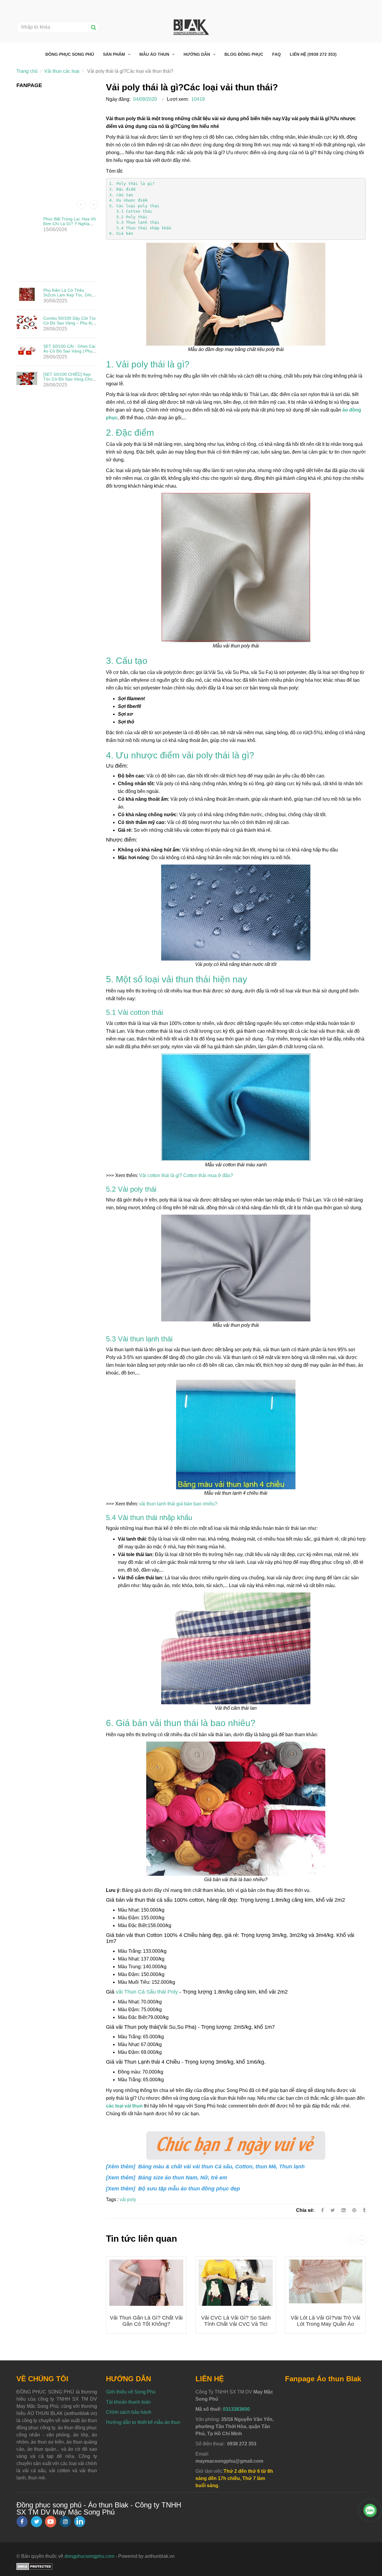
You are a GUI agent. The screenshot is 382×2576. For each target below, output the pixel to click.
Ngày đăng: (118, 99)
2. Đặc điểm (124, 189)
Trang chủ (27, 71)
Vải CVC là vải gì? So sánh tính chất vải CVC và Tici (236, 2321)
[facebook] (22, 2522)
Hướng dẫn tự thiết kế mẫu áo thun (143, 2422)
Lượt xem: (178, 99)
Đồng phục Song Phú (70, 54)
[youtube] (51, 2522)
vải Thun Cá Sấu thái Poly (147, 1992)
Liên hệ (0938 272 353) (313, 54)
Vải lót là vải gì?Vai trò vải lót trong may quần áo (325, 2321)
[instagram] (65, 2522)
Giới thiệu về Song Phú (131, 2392)
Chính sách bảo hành (129, 2412)
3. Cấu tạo (122, 195)
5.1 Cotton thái (131, 211)
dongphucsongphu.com (89, 2556)
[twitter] (36, 2522)
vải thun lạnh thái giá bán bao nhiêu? (178, 1504)
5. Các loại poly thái (134, 206)
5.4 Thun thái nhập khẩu (140, 228)
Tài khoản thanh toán (128, 2402)
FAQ (277, 54)
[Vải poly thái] (355, 2210)
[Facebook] (322, 2210)
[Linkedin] (344, 2210)
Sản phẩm (115, 54)
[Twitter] (333, 2210)
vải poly (128, 2200)
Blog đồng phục (244, 54)
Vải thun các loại (62, 71)
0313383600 (236, 2409)
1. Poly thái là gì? (132, 184)
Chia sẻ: (305, 2210)
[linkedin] (80, 2521)
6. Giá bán (121, 233)
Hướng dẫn (197, 54)
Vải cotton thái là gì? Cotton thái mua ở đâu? (186, 1175)
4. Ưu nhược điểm (130, 200)
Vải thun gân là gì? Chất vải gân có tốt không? (146, 2321)
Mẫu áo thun (155, 54)
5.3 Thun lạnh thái (134, 222)
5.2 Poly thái (128, 217)
